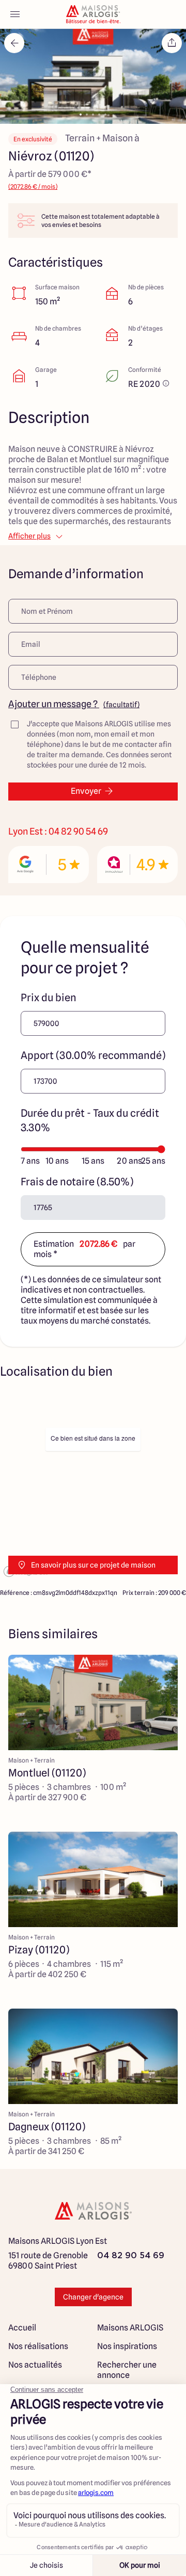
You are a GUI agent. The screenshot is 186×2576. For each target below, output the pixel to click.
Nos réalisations (38, 2346)
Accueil (22, 2328)
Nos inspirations (127, 2346)
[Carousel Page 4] (99, 115)
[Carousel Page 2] (87, 115)
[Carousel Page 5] (105, 115)
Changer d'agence (93, 2297)
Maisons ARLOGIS (130, 2328)
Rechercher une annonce (127, 2370)
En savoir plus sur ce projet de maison (93, 1565)
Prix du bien (49, 998)
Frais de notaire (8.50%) (77, 1182)
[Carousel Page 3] (93, 115)
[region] (93, 1486)
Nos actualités (35, 2365)
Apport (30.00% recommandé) (93, 1055)
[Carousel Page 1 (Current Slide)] (81, 115)
